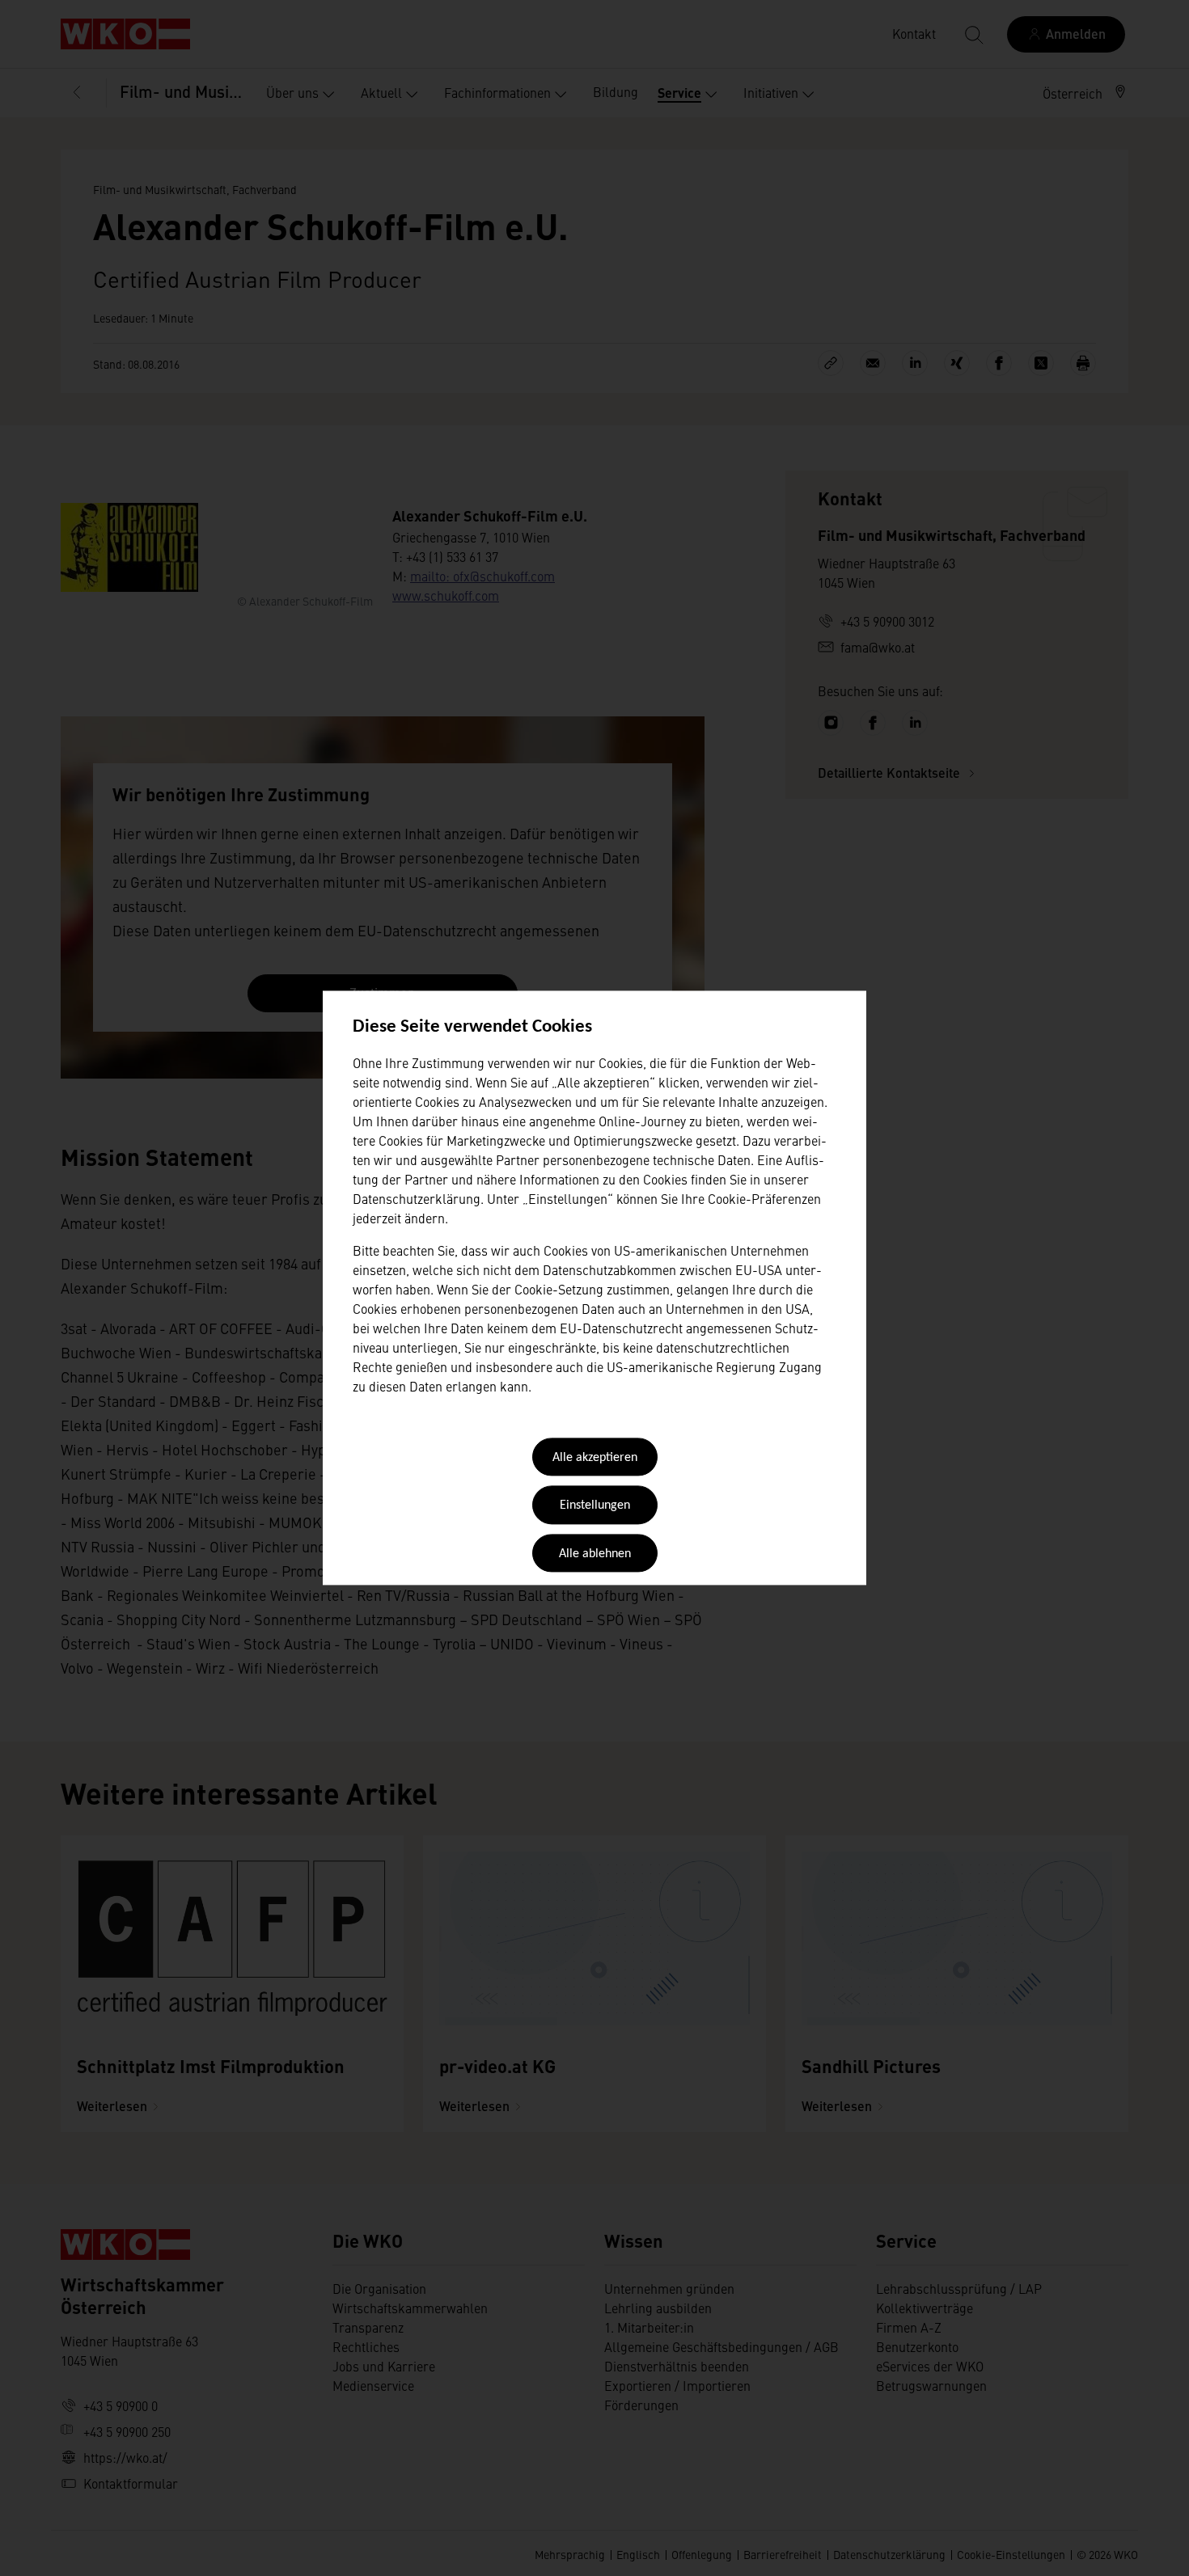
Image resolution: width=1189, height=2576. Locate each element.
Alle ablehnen (595, 1554)
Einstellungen (595, 1506)
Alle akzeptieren (595, 1458)
